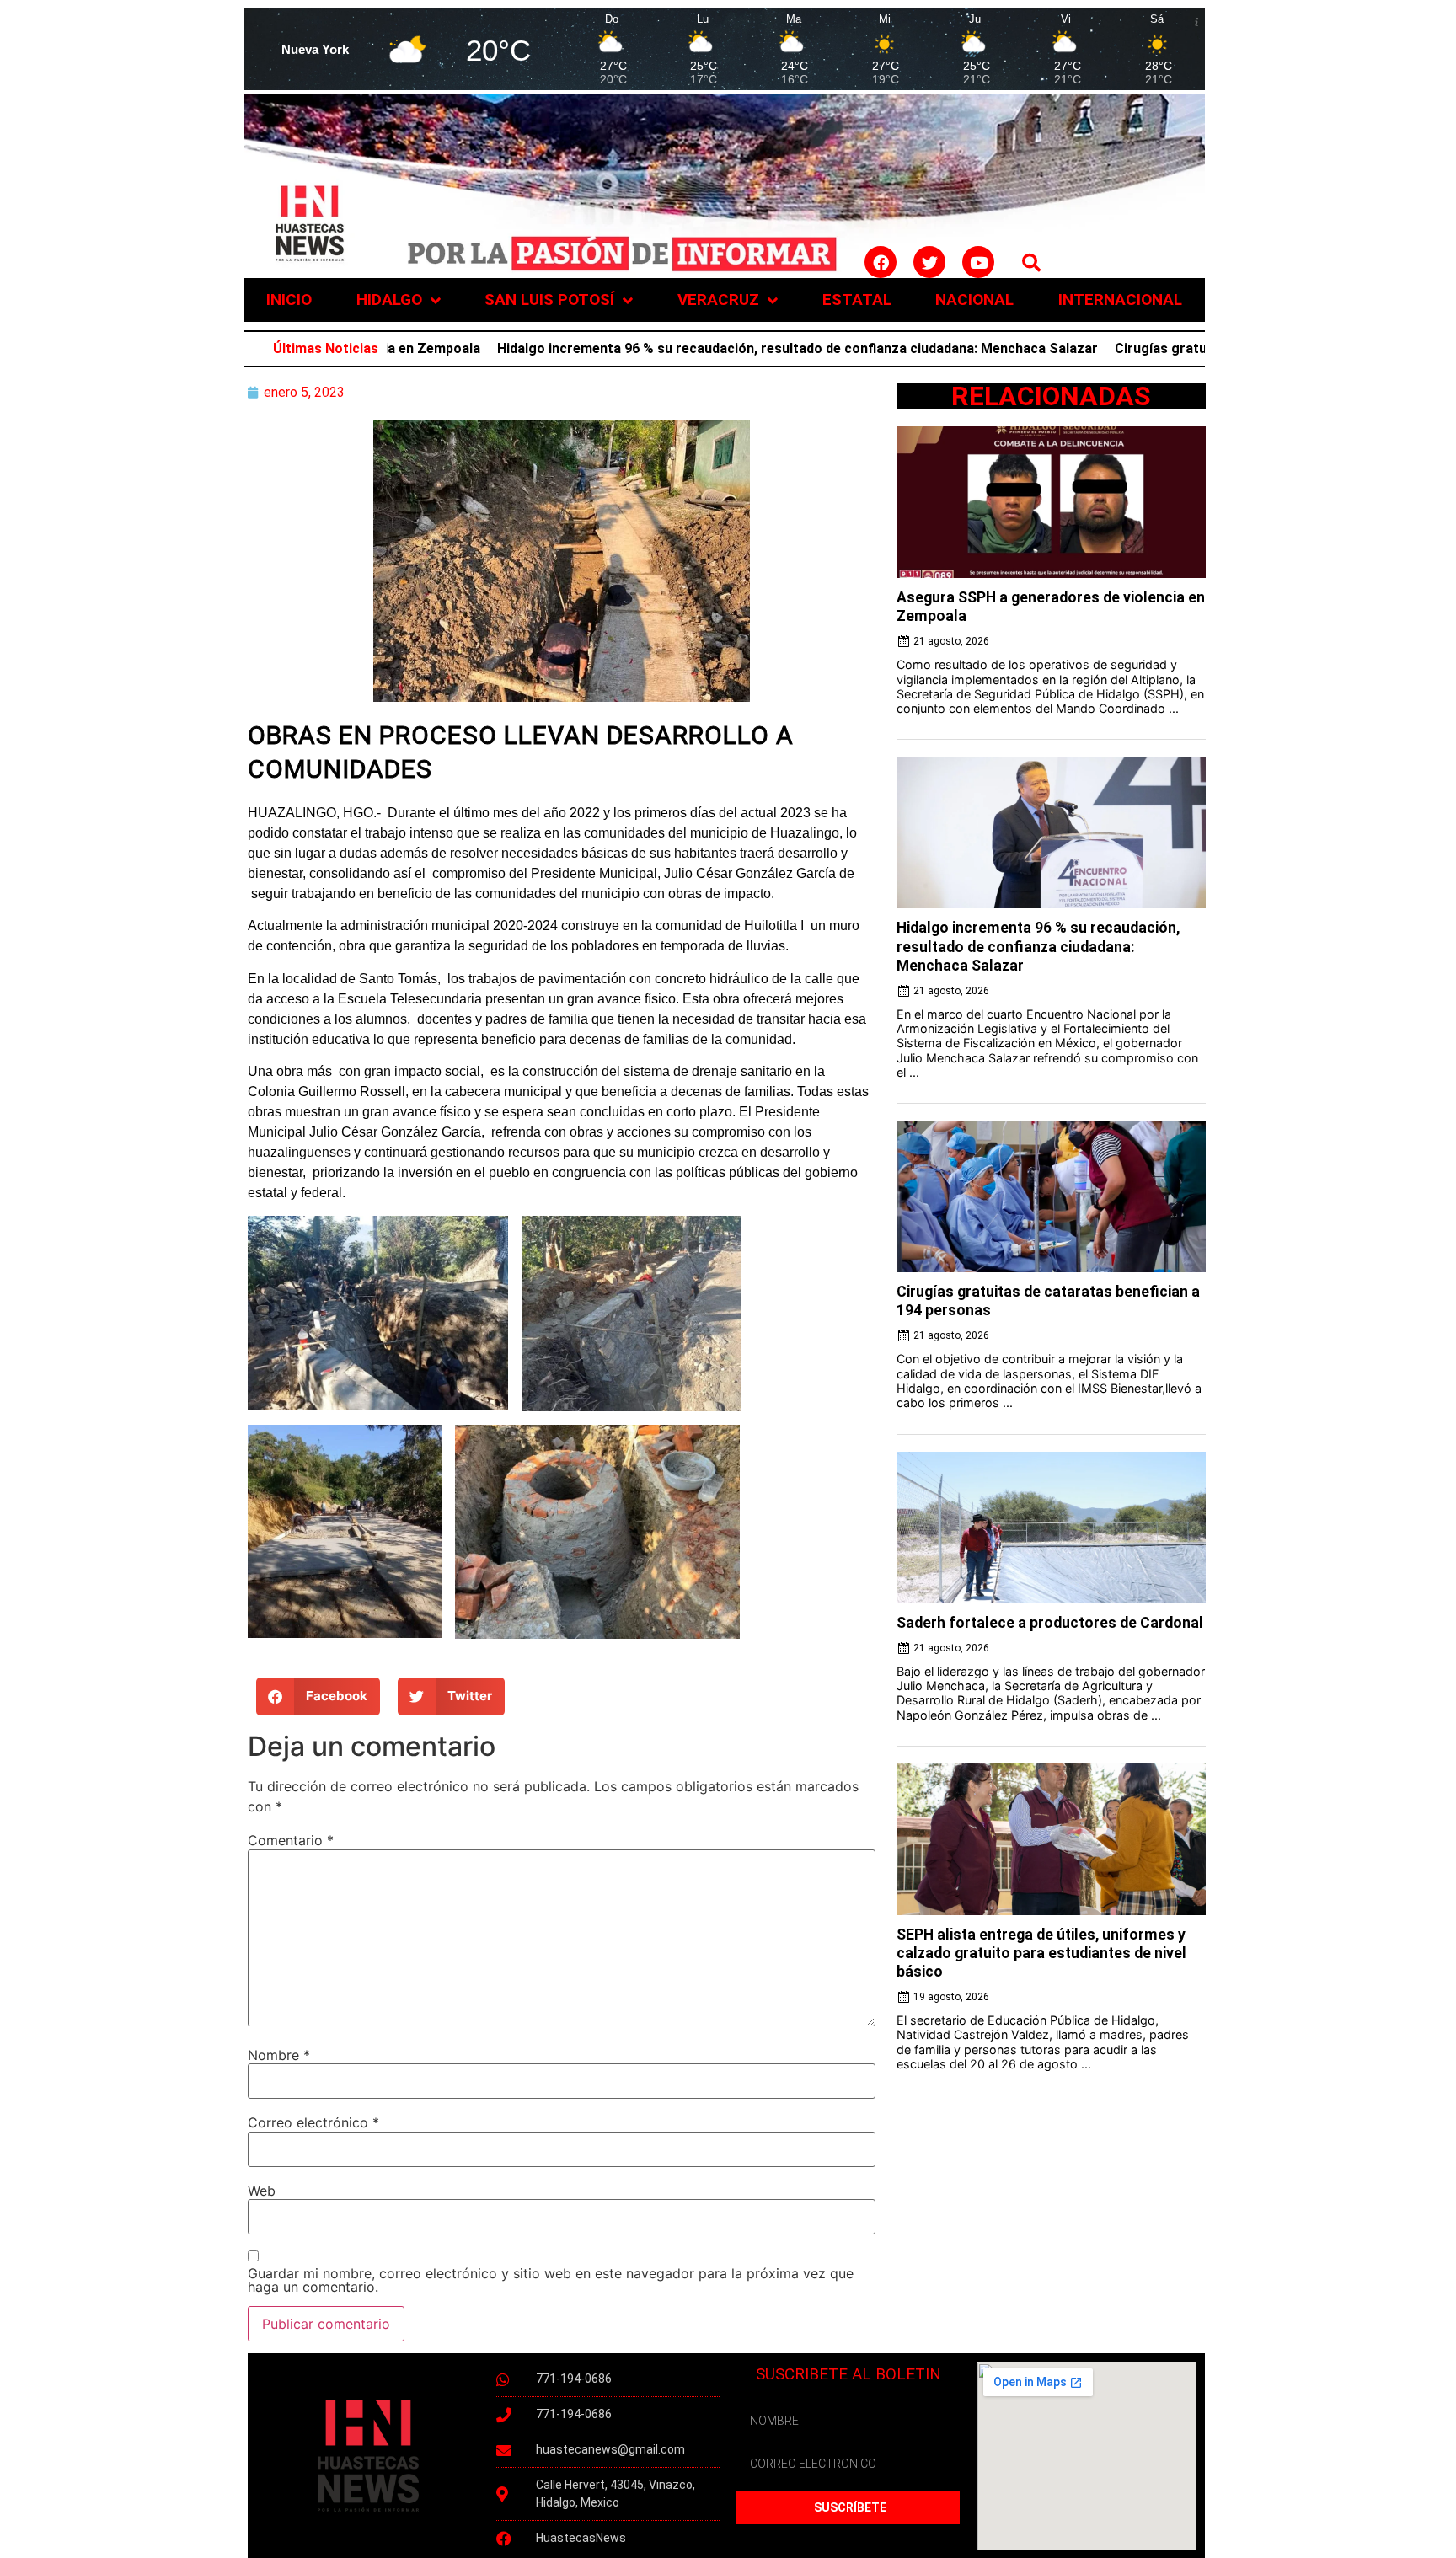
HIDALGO (389, 300)
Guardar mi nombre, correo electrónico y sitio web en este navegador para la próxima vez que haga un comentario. (551, 2280)
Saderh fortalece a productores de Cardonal (1050, 1623)
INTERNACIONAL (1120, 300)
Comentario (291, 1840)
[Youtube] (978, 262)
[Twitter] (929, 262)
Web (262, 2191)
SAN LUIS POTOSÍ (549, 300)
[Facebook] (881, 262)
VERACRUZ (718, 300)
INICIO (289, 300)
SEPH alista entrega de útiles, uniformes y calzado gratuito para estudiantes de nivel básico (1041, 1953)
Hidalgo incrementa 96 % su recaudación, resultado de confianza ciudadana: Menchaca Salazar (710, 348)
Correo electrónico (313, 2122)
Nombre (279, 2055)
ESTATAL (857, 300)
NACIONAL (974, 300)
